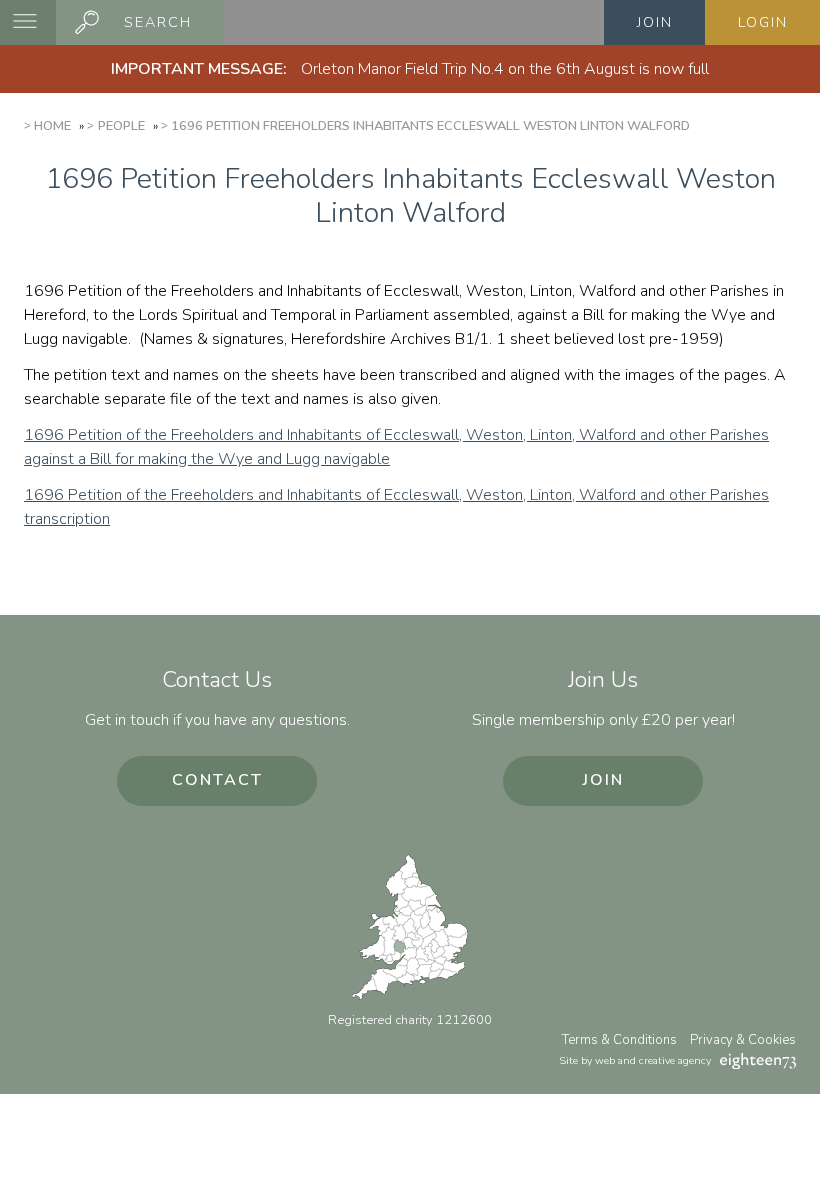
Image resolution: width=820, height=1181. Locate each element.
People (121, 126)
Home (52, 126)
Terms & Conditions (619, 1040)
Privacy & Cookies (743, 1040)
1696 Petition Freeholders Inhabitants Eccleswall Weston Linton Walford (430, 126)
